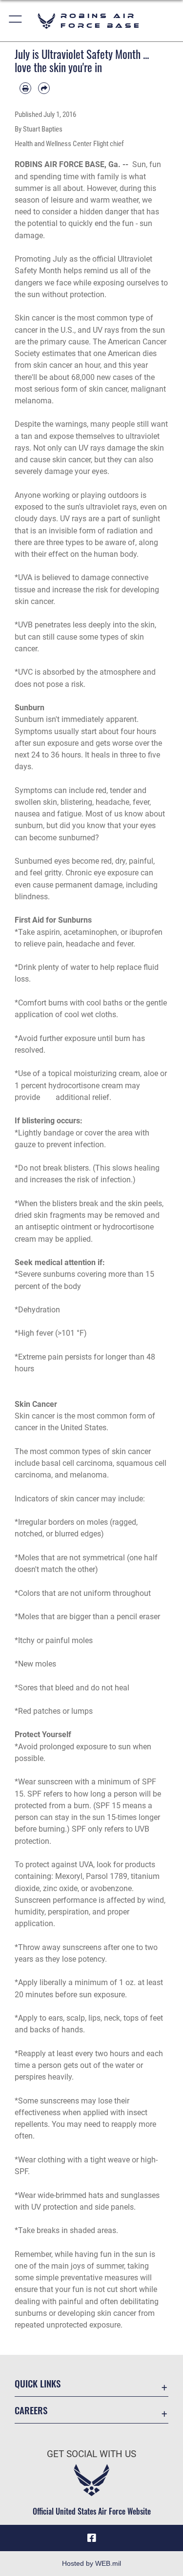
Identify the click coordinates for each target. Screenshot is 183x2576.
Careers (31, 2410)
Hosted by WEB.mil (91, 2563)
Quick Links (38, 2383)
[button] (16, 21)
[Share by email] (44, 88)
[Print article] (25, 88)
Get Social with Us (91, 2454)
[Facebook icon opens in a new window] (92, 2538)
